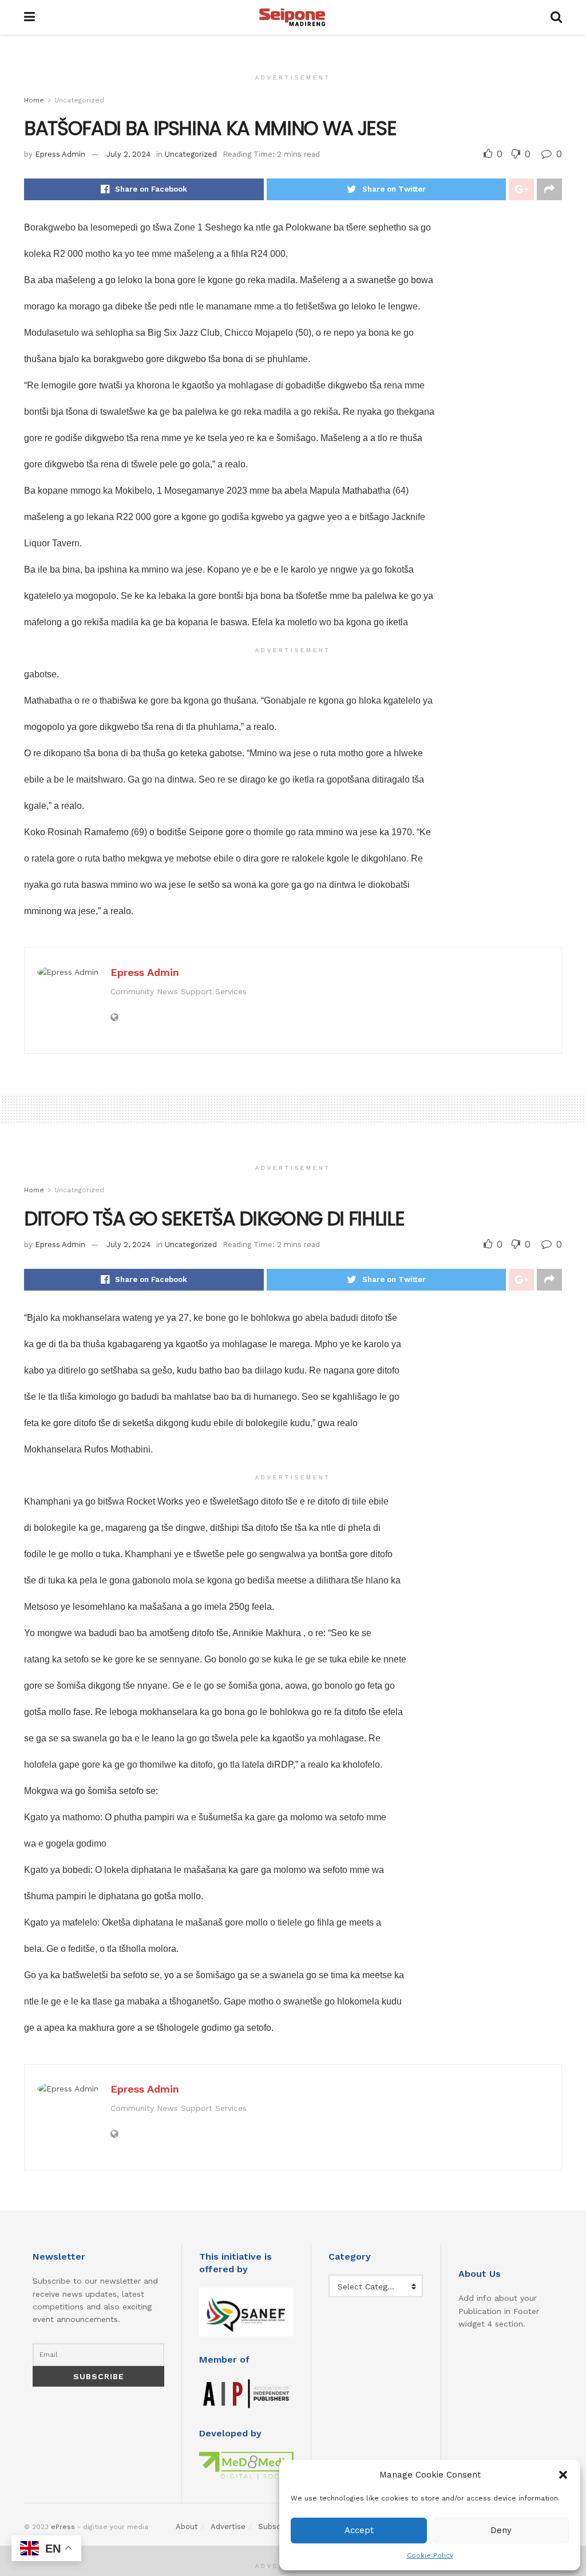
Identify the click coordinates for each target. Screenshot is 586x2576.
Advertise (228, 2527)
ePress (63, 2527)
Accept (359, 2530)
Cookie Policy (430, 2555)
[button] (563, 2475)
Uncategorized (79, 100)
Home (34, 100)
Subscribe (276, 2527)
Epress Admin (60, 154)
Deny (501, 2530)
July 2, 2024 (128, 154)
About (187, 2527)
